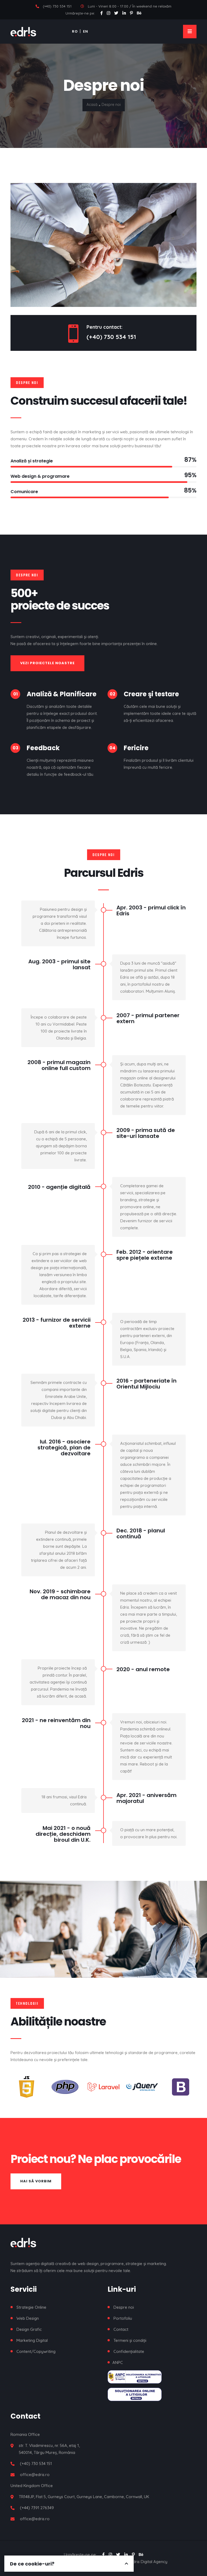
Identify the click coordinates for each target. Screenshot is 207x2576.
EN (86, 31)
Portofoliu (123, 2318)
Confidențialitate (129, 2351)
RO (75, 31)
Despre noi (124, 2307)
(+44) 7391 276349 (37, 2508)
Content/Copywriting (36, 2351)
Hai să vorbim (36, 2181)
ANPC (118, 2362)
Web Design (28, 2318)
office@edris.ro (35, 2475)
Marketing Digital (32, 2340)
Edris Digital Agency (149, 2562)
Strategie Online (31, 2307)
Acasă (92, 105)
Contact (121, 2329)
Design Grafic (29, 2329)
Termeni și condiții (130, 2340)
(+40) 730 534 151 (57, 6)
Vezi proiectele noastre (47, 663)
